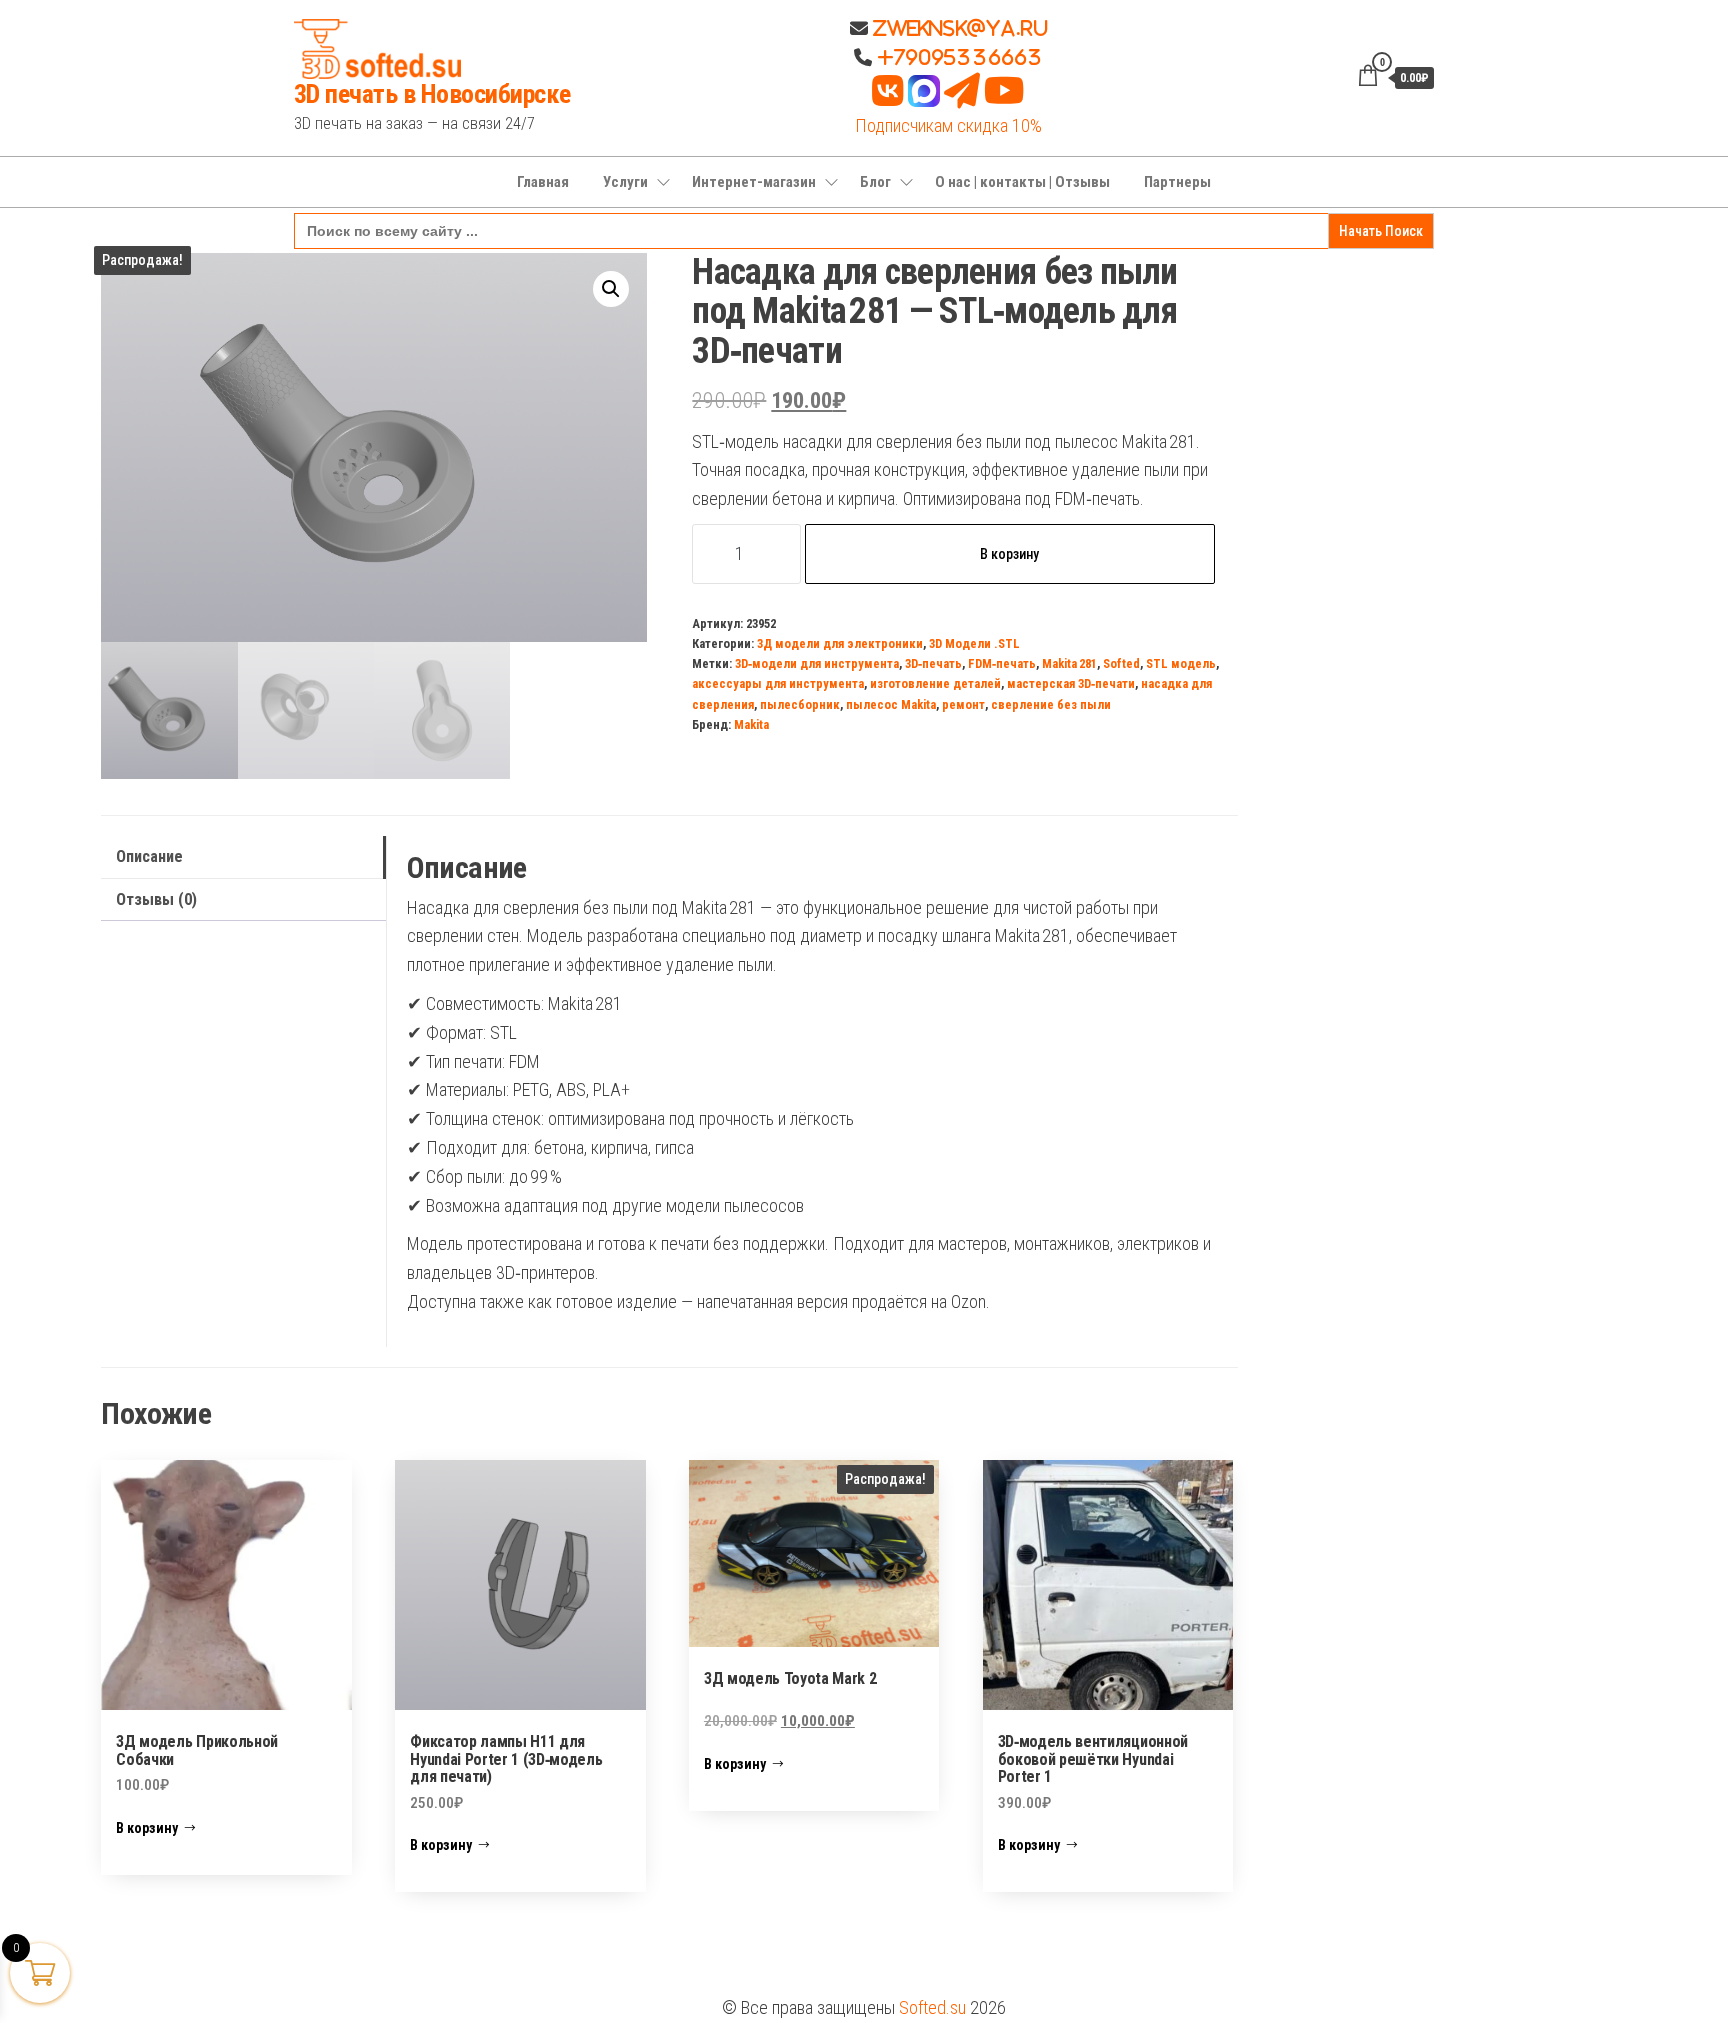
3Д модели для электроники (840, 643)
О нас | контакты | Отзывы (1022, 182)
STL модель (1181, 663)
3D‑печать (933, 663)
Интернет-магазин (754, 182)
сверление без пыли (1051, 704)
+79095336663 (960, 57)
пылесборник (800, 704)
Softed (1121, 663)
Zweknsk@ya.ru (958, 28)
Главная (543, 182)
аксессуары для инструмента (778, 683)
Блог (875, 182)
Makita (751, 724)
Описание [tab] (149, 856)
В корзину (1009, 554)
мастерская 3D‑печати (1071, 683)
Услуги (625, 182)
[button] (611, 289)
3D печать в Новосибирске (432, 94)
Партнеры (1177, 182)
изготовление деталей (935, 683)
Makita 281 (1069, 663)
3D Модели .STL (974, 643)
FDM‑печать (1002, 663)
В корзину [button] (147, 1828)
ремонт (963, 704)
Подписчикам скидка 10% (948, 125)
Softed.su (932, 2007)
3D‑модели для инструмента (817, 663)
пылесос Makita (891, 704)
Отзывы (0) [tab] (156, 899)
